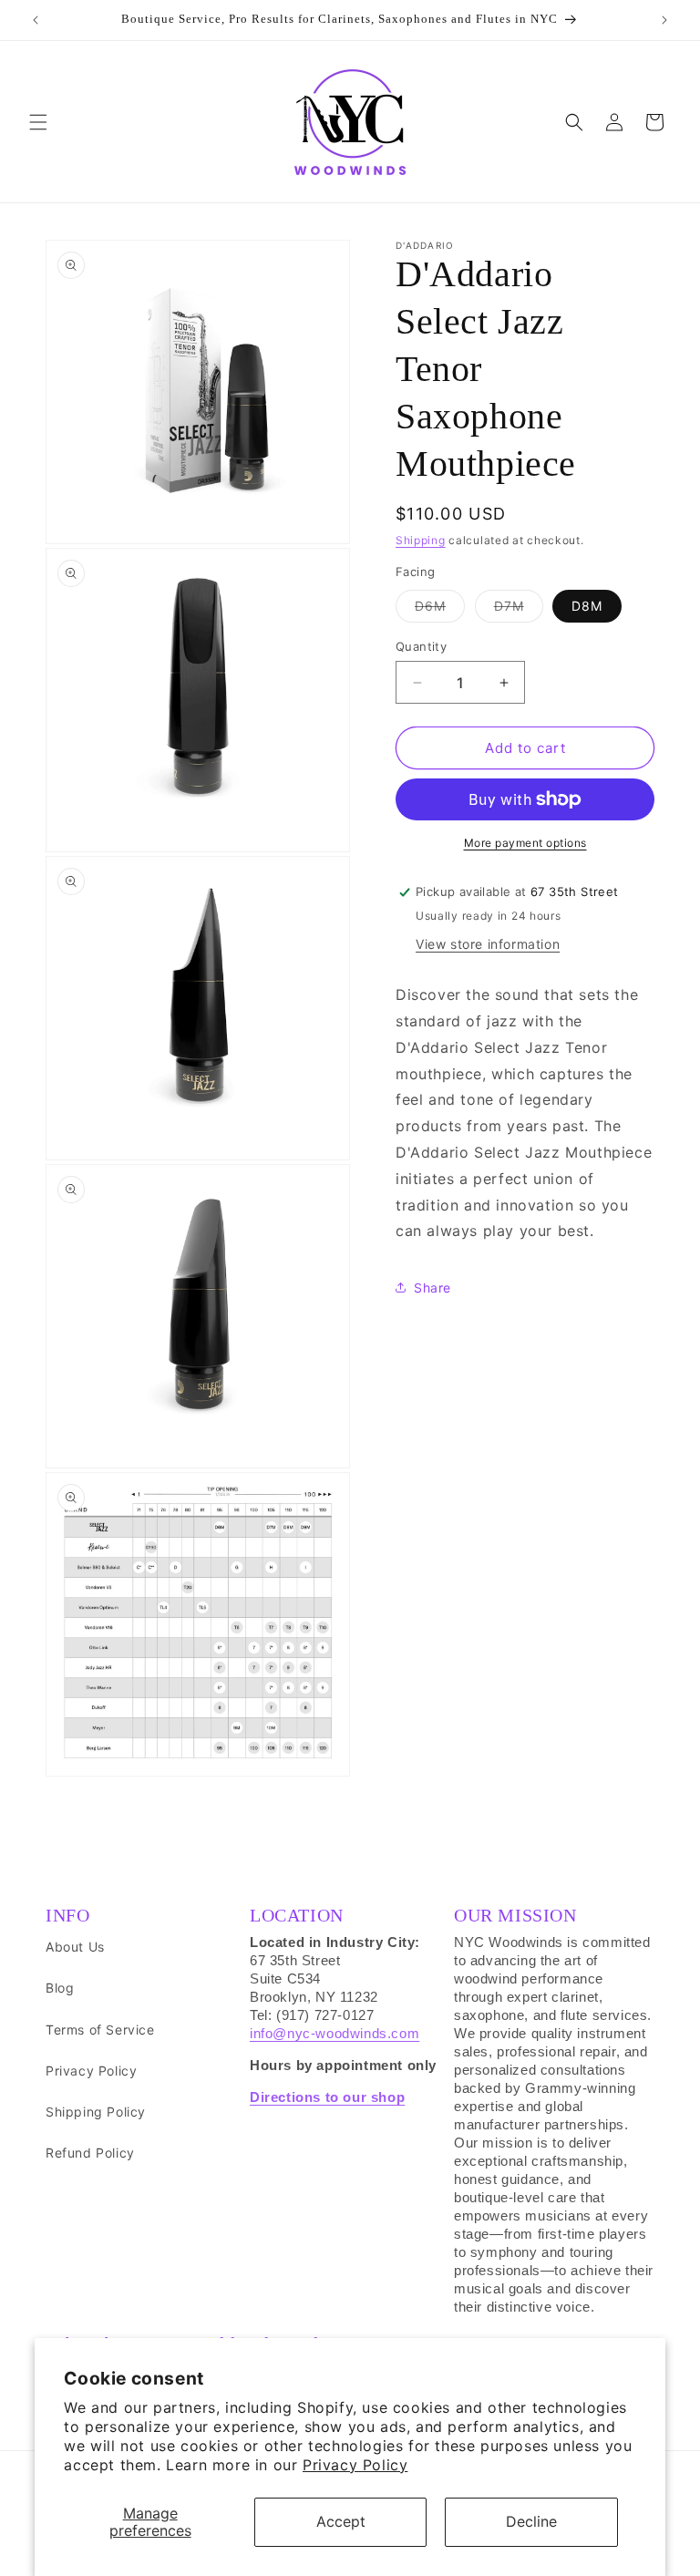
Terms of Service (100, 2030)
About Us (75, 1947)
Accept (341, 2521)
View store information (488, 944)
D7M (519, 610)
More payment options (525, 843)
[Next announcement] (664, 20)
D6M (440, 610)
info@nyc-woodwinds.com (335, 2033)
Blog (60, 1988)
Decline (531, 2521)
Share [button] (432, 1288)
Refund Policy (90, 2153)
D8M (587, 606)
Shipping (421, 540)
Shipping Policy (96, 2112)
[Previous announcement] (36, 20)
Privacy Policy (355, 2465)
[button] (38, 122)
